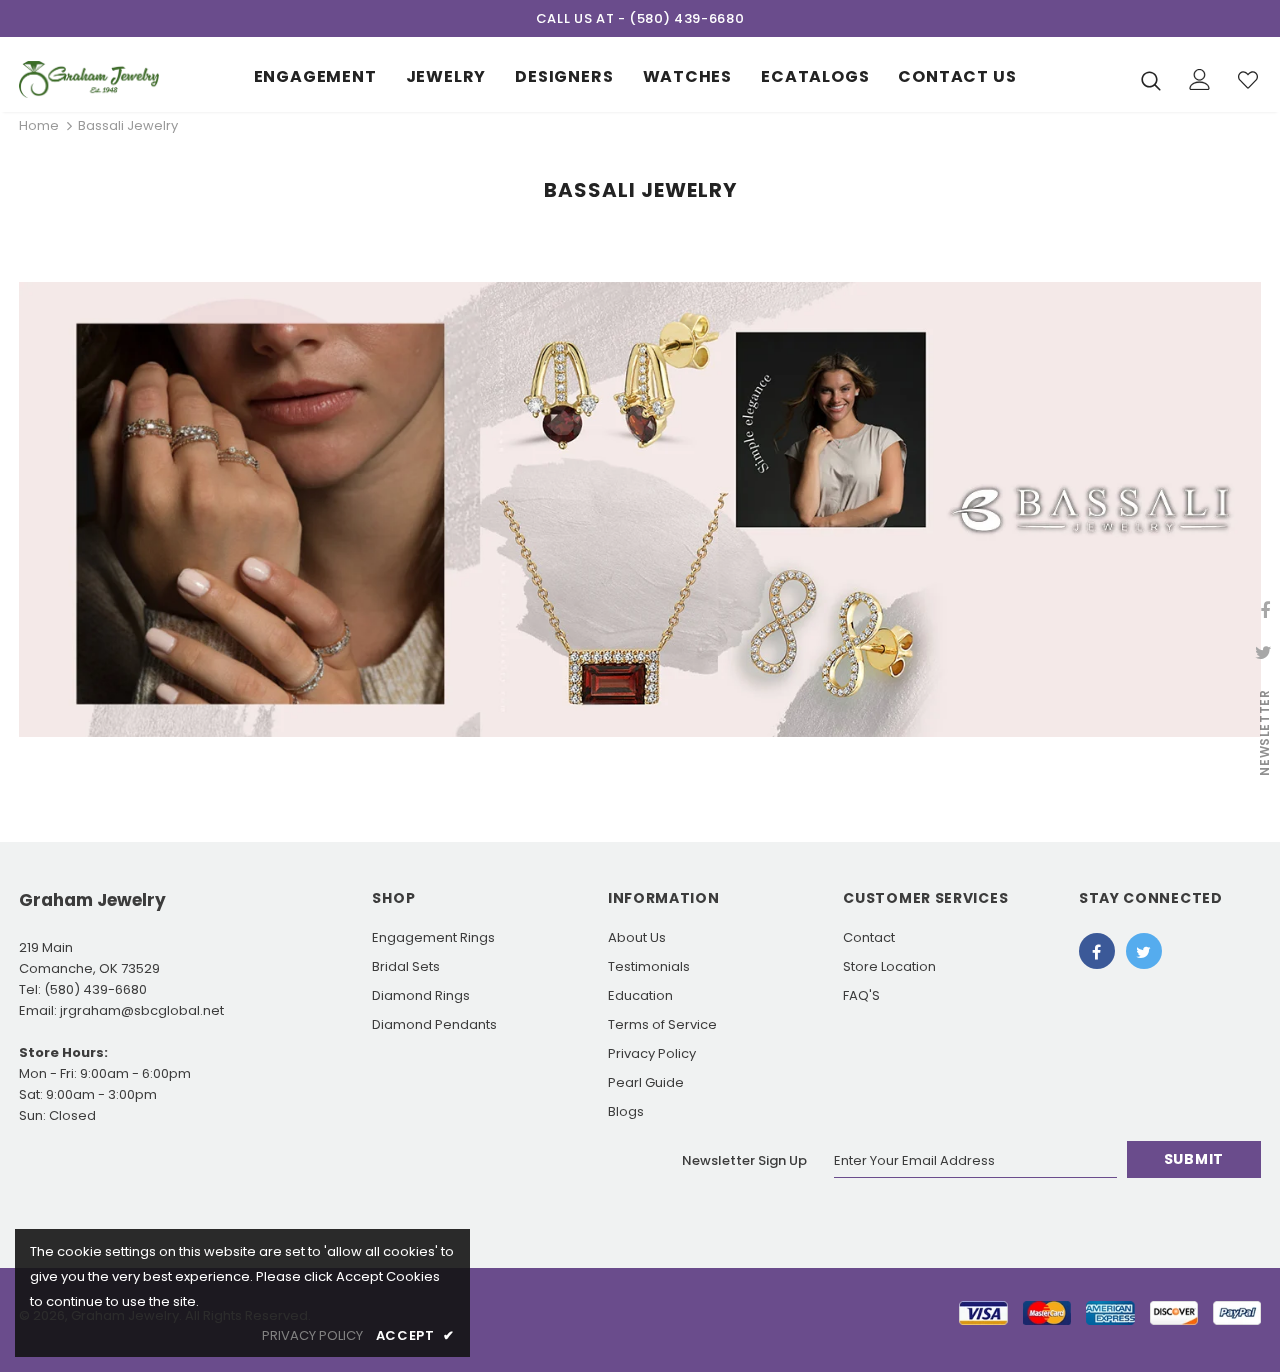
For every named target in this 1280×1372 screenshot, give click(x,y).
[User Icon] (1200, 79)
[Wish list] (1248, 80)
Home (39, 125)
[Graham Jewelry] (89, 79)
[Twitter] (1144, 951)
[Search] (1151, 80)
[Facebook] (1097, 951)
